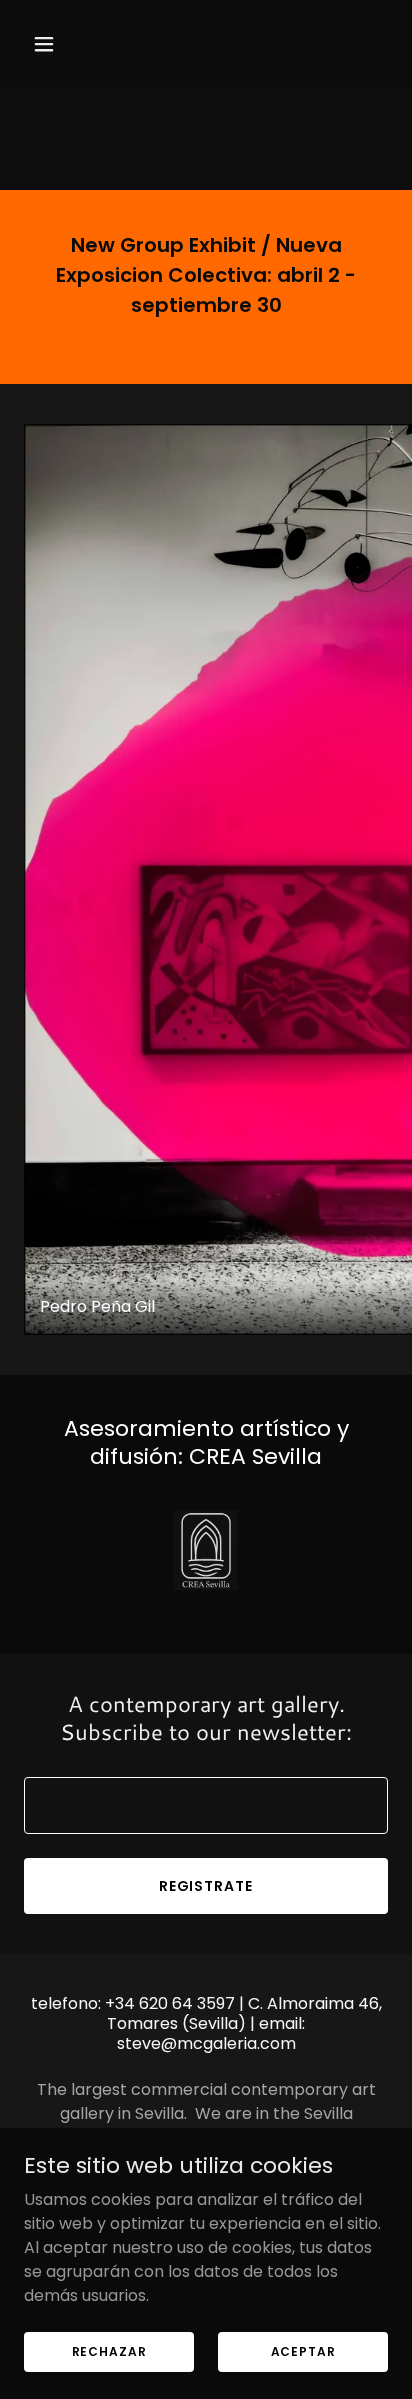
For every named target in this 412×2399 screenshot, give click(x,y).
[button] (51, 44)
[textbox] (206, 1805)
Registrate (206, 1886)
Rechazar (109, 2350)
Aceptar (303, 2350)
